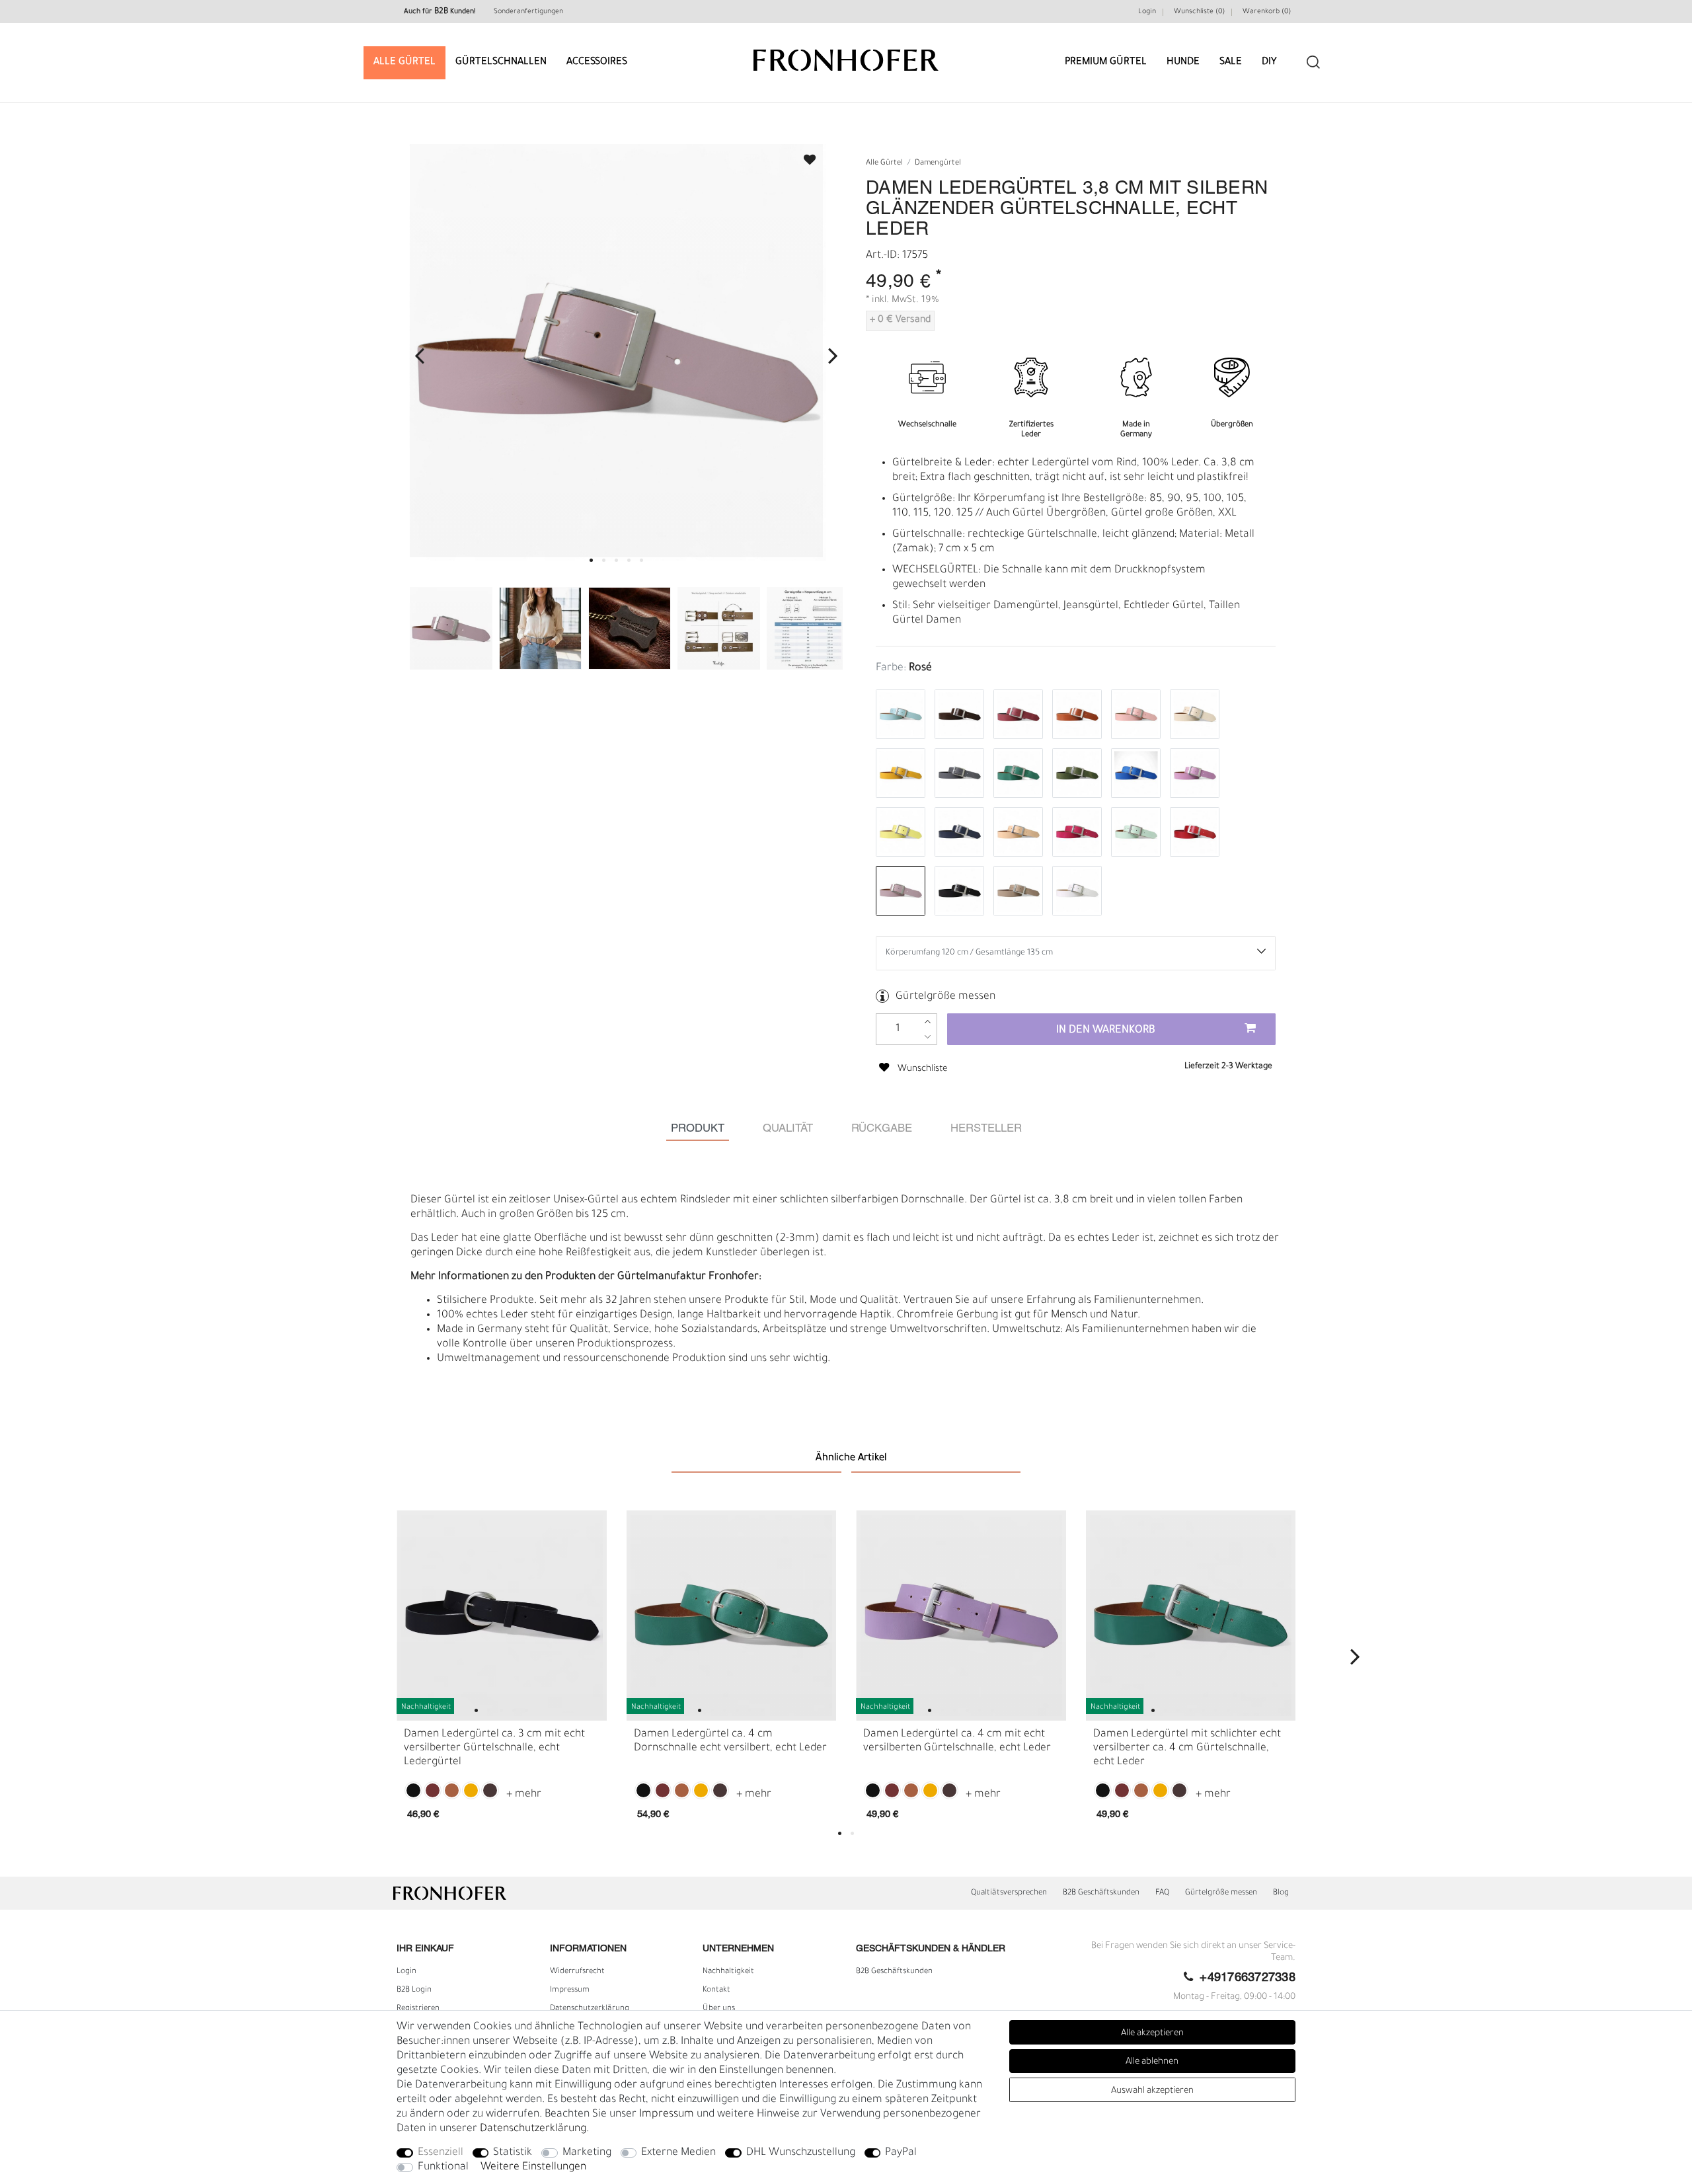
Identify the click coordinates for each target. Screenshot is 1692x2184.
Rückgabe (882, 1129)
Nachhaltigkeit (728, 1972)
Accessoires (597, 62)
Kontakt (716, 1990)
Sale (1231, 62)
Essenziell (441, 2153)
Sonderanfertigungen (528, 12)
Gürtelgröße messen (945, 997)
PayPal (901, 2153)
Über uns (719, 2009)
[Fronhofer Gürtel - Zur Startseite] (846, 54)
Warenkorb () (1267, 12)
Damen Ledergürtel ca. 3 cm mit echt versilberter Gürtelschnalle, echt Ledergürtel (494, 1748)
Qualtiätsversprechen (1009, 1893)
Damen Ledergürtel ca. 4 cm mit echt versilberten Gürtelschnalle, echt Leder (957, 1741)
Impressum (570, 1990)
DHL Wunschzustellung (801, 2153)
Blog (1281, 1893)
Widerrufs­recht (577, 1972)
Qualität (788, 1129)
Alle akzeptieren (1152, 2034)
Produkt (698, 1129)
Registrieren (418, 2009)
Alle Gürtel (404, 62)
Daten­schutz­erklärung (590, 2009)
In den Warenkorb (1106, 1031)
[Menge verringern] (928, 1037)
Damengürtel (938, 164)
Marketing (587, 2153)
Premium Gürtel (1106, 62)
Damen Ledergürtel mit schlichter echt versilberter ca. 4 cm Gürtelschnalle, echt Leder (1187, 1748)
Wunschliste (804, 156)
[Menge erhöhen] (928, 1022)
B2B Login (414, 1990)
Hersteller (986, 1129)
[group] (502, 1616)
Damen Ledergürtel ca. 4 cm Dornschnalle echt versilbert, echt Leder (730, 1741)
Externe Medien (678, 2153)
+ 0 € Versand (900, 321)
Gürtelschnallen (501, 62)
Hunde (1183, 62)
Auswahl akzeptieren (1152, 2091)
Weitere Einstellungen (533, 2167)
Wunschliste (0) (1199, 12)
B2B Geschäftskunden (1101, 1893)
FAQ (1162, 1893)
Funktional (443, 2167)
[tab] (698, 1129)
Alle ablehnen (1152, 2062)
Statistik (513, 2153)
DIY (1269, 62)
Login (1147, 12)
